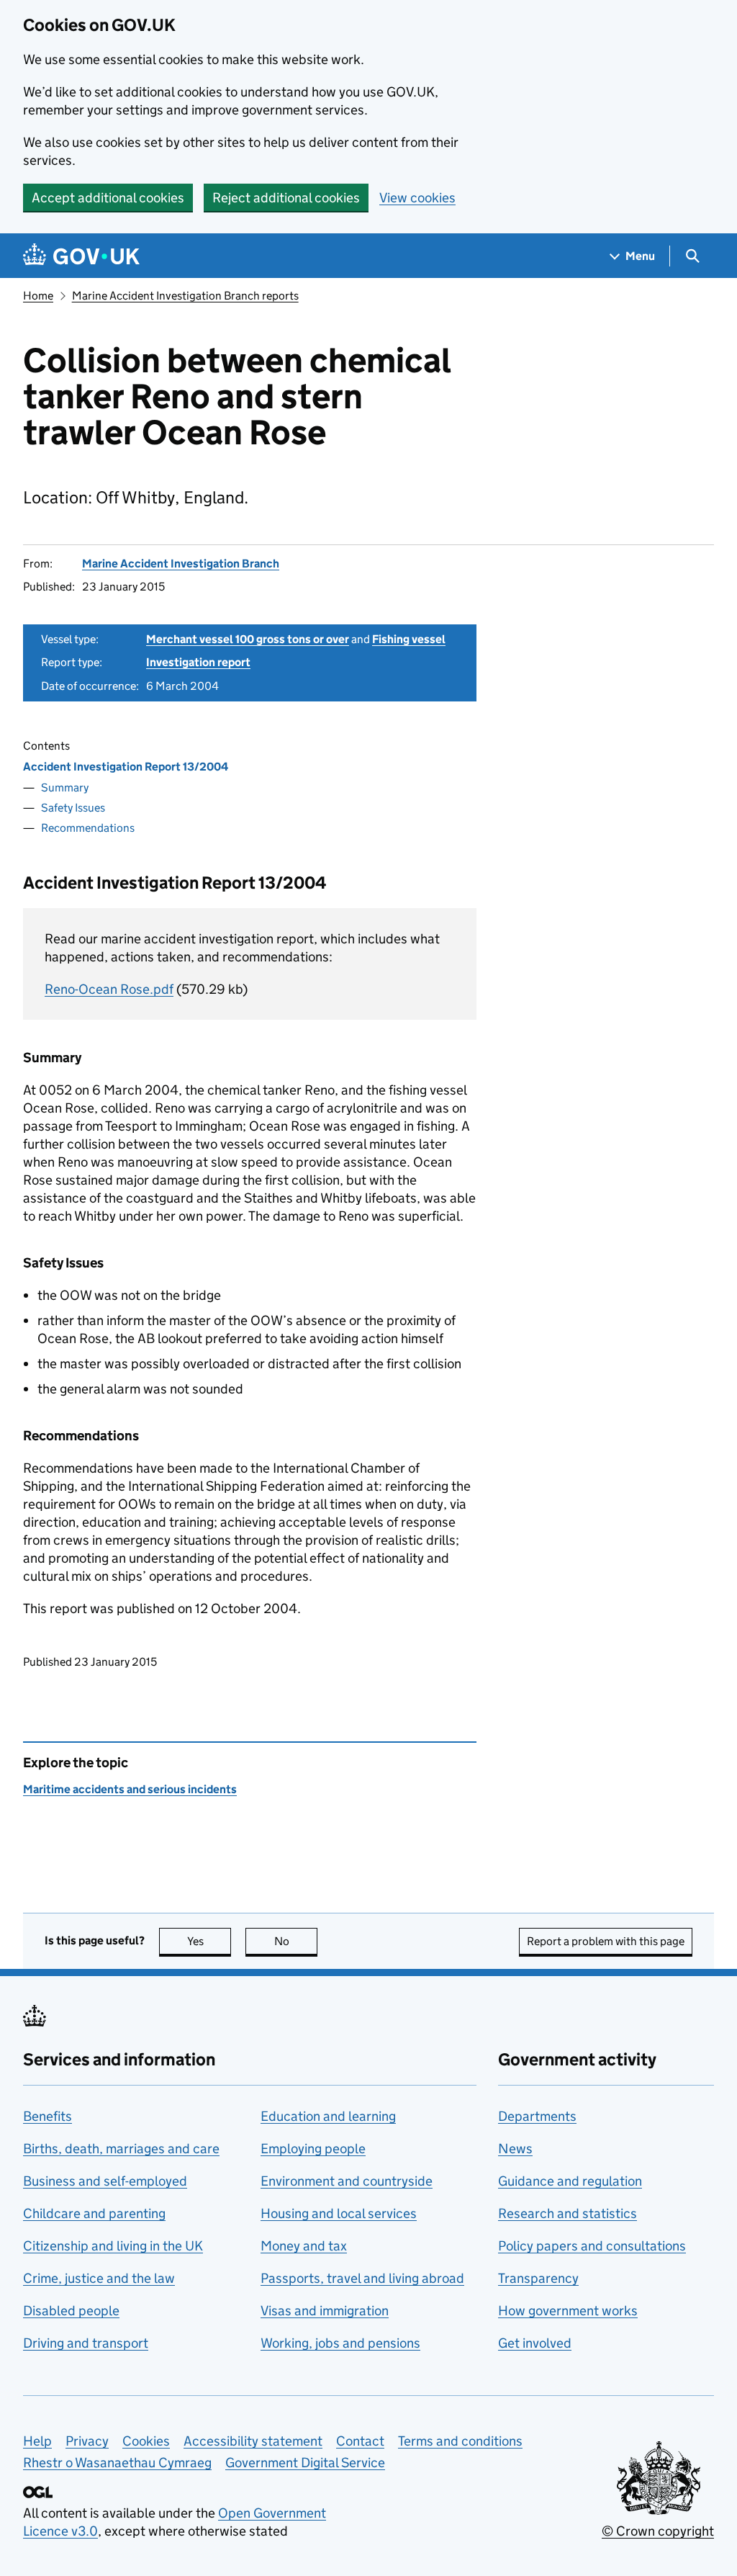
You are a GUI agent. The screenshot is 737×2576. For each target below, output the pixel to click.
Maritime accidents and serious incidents (130, 1789)
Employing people (313, 2149)
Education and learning (328, 2116)
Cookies (146, 2441)
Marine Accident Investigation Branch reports (185, 296)
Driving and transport (86, 2343)
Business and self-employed (105, 2181)
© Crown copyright (658, 2531)
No (296, 1941)
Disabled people (71, 2311)
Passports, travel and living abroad (362, 2278)
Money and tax (304, 2246)
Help (37, 2441)
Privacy (87, 2441)
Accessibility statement (253, 2441)
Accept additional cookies (108, 198)
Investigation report (198, 662)
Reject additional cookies (286, 198)
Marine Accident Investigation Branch (181, 564)
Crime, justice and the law (99, 2278)
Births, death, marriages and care (121, 2149)
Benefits (48, 2116)
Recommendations (88, 828)
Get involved (535, 2343)
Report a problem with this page (606, 1941)
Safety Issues (73, 808)
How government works (568, 2311)
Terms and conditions (460, 2441)
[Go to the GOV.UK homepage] (81, 256)
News (515, 2149)
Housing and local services (339, 2213)
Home (38, 296)
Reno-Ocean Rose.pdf (109, 989)
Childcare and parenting (94, 2213)
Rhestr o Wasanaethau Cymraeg (117, 2463)
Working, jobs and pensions (340, 2343)
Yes (209, 1941)
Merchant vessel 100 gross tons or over (248, 639)
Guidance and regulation (570, 2181)
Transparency (538, 2278)
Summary (65, 787)
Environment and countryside (347, 2181)
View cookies (417, 198)
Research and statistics (568, 2213)
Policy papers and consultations (592, 2246)
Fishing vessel (409, 639)
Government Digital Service (305, 2463)
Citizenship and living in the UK (113, 2246)
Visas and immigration (325, 2311)
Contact (360, 2441)
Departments (537, 2116)
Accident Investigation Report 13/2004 (126, 767)
